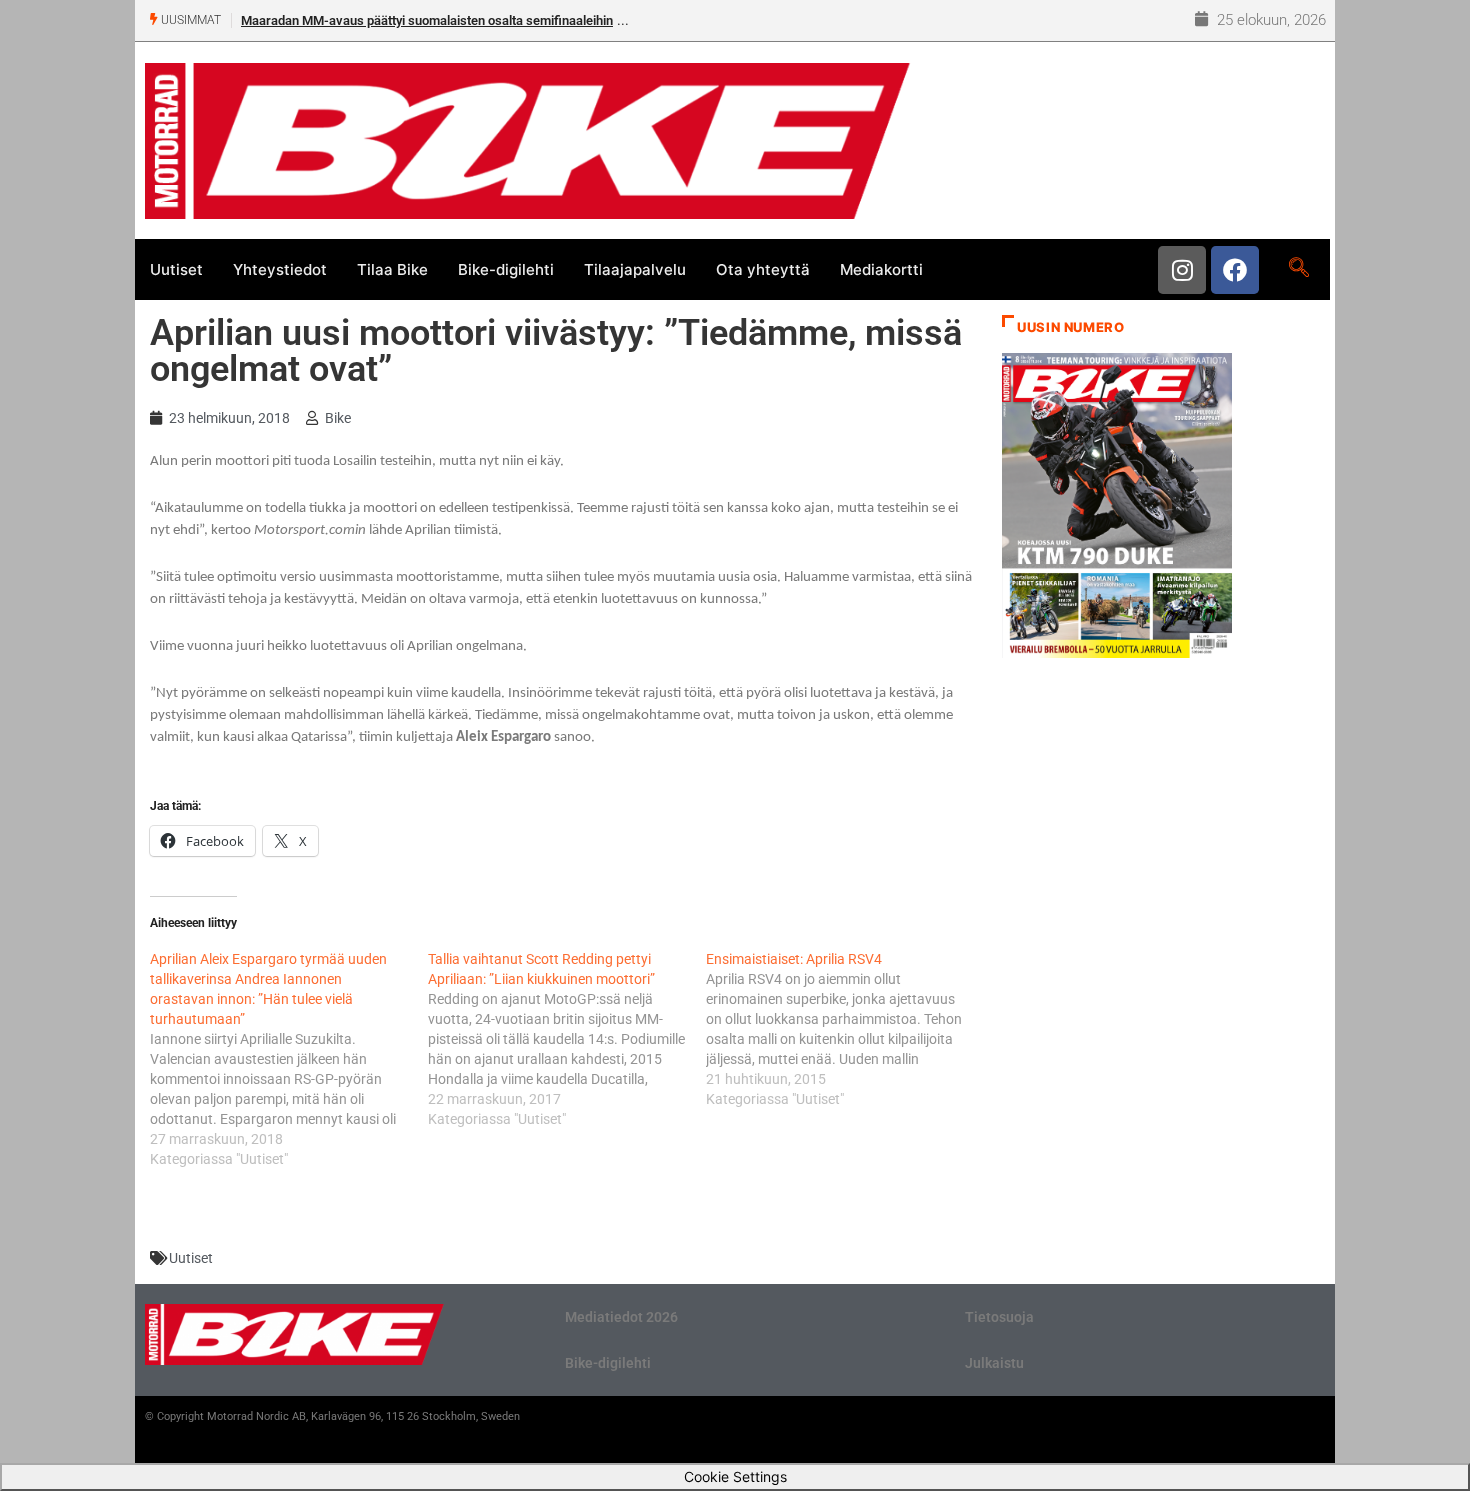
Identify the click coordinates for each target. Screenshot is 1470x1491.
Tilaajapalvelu (635, 269)
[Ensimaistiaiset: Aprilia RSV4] (845, 1029)
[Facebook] (1235, 270)
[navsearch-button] (1298, 269)
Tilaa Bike (392, 269)
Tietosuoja (999, 1317)
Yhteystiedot (280, 269)
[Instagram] (1182, 270)
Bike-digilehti (506, 269)
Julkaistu (994, 1363)
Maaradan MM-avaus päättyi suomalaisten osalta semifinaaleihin (427, 20)
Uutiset (176, 269)
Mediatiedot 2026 (621, 1317)
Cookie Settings (735, 1476)
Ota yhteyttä (763, 269)
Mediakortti (881, 269)
